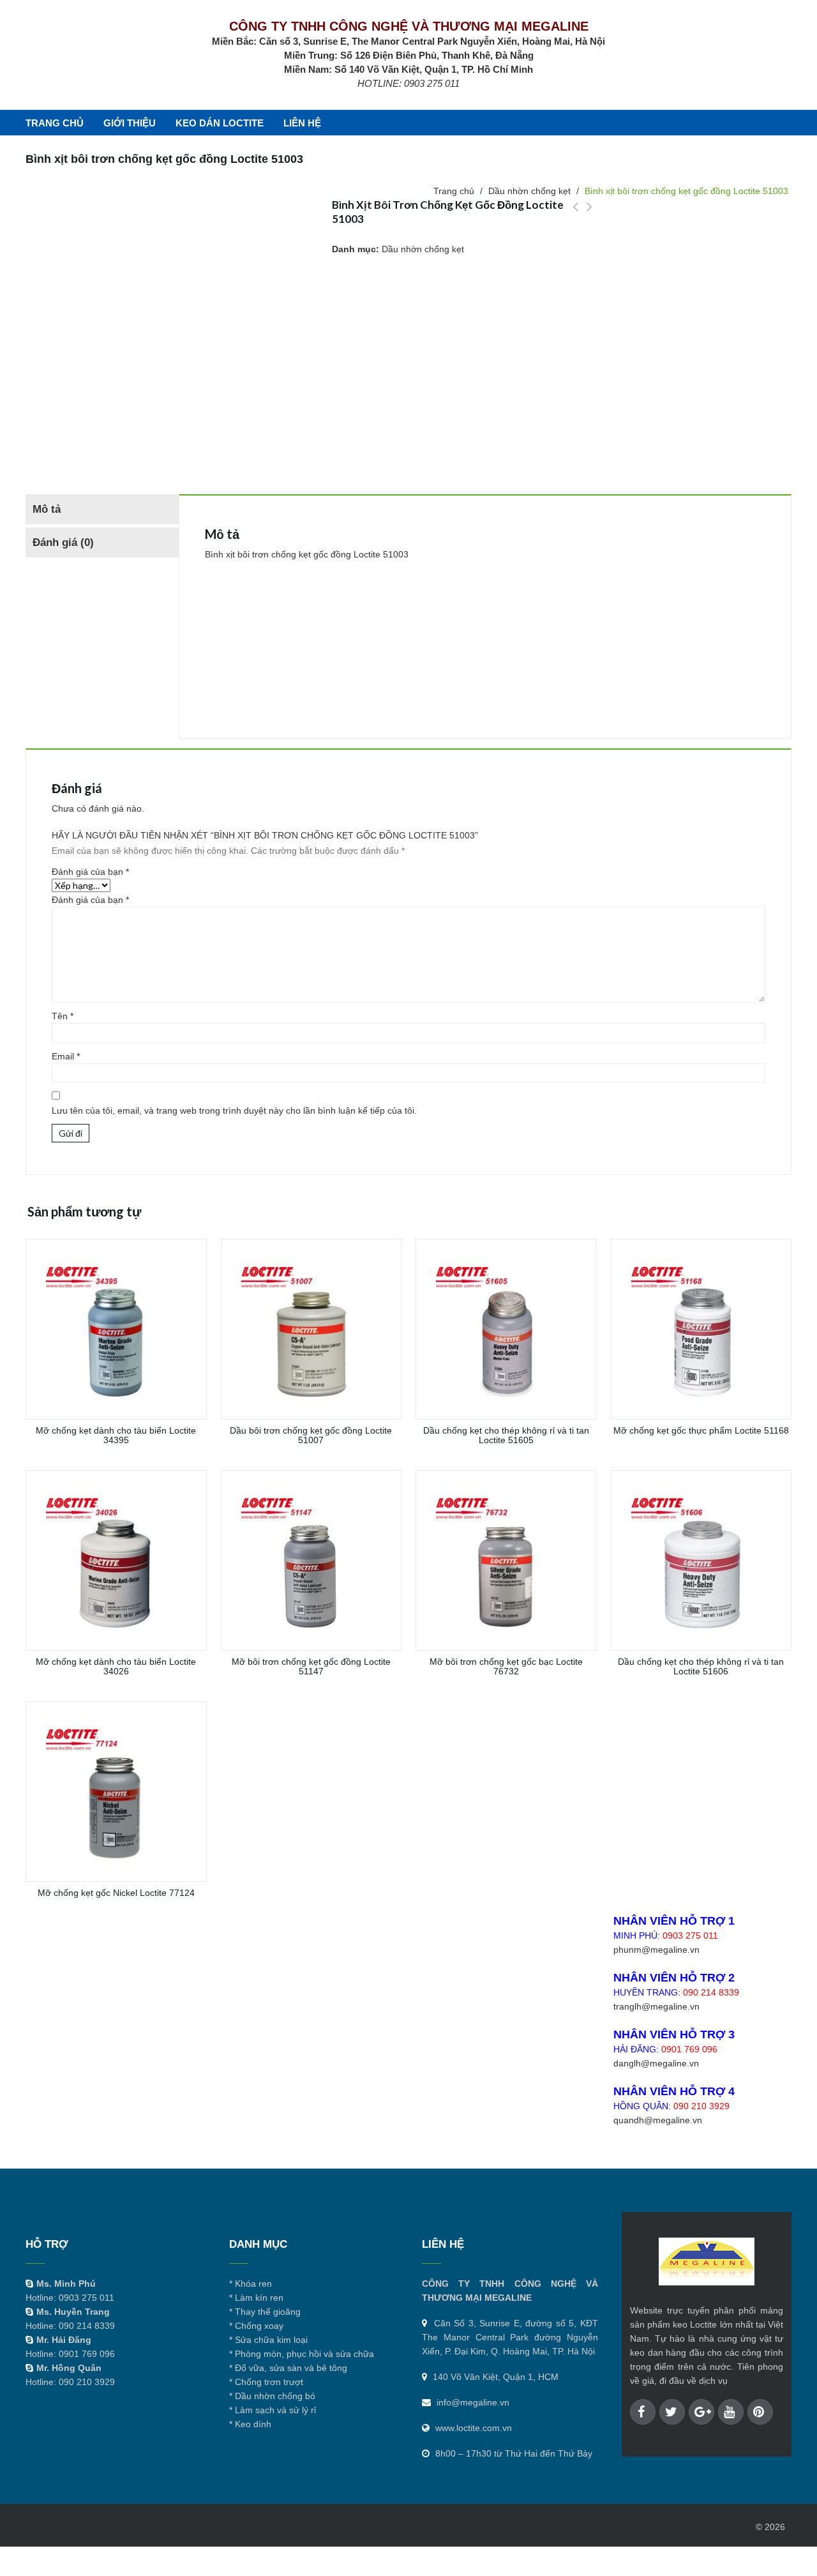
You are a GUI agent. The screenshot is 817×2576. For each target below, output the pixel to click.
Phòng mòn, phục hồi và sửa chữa (304, 2354)
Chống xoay (259, 2326)
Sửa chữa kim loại (271, 2340)
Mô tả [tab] (47, 509)
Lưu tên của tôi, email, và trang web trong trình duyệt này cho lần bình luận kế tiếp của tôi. (234, 1110)
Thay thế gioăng (268, 2312)
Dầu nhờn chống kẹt (423, 249)
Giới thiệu (130, 123)
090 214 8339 (711, 1992)
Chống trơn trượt (269, 2382)
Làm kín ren (259, 2298)
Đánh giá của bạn (90, 872)
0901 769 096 (689, 2049)
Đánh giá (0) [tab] (63, 542)
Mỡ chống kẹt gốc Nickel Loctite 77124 (575, 214)
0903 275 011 (690, 1936)
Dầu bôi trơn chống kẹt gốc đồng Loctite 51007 (589, 214)
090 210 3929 (701, 2106)
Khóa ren (253, 2284)
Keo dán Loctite (220, 123)
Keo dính (253, 2424)
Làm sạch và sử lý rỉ (275, 2410)
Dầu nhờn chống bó (275, 2396)
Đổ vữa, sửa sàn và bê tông (291, 2368)
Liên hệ (302, 123)
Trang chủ (55, 123)
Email (66, 1056)
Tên (63, 1016)
